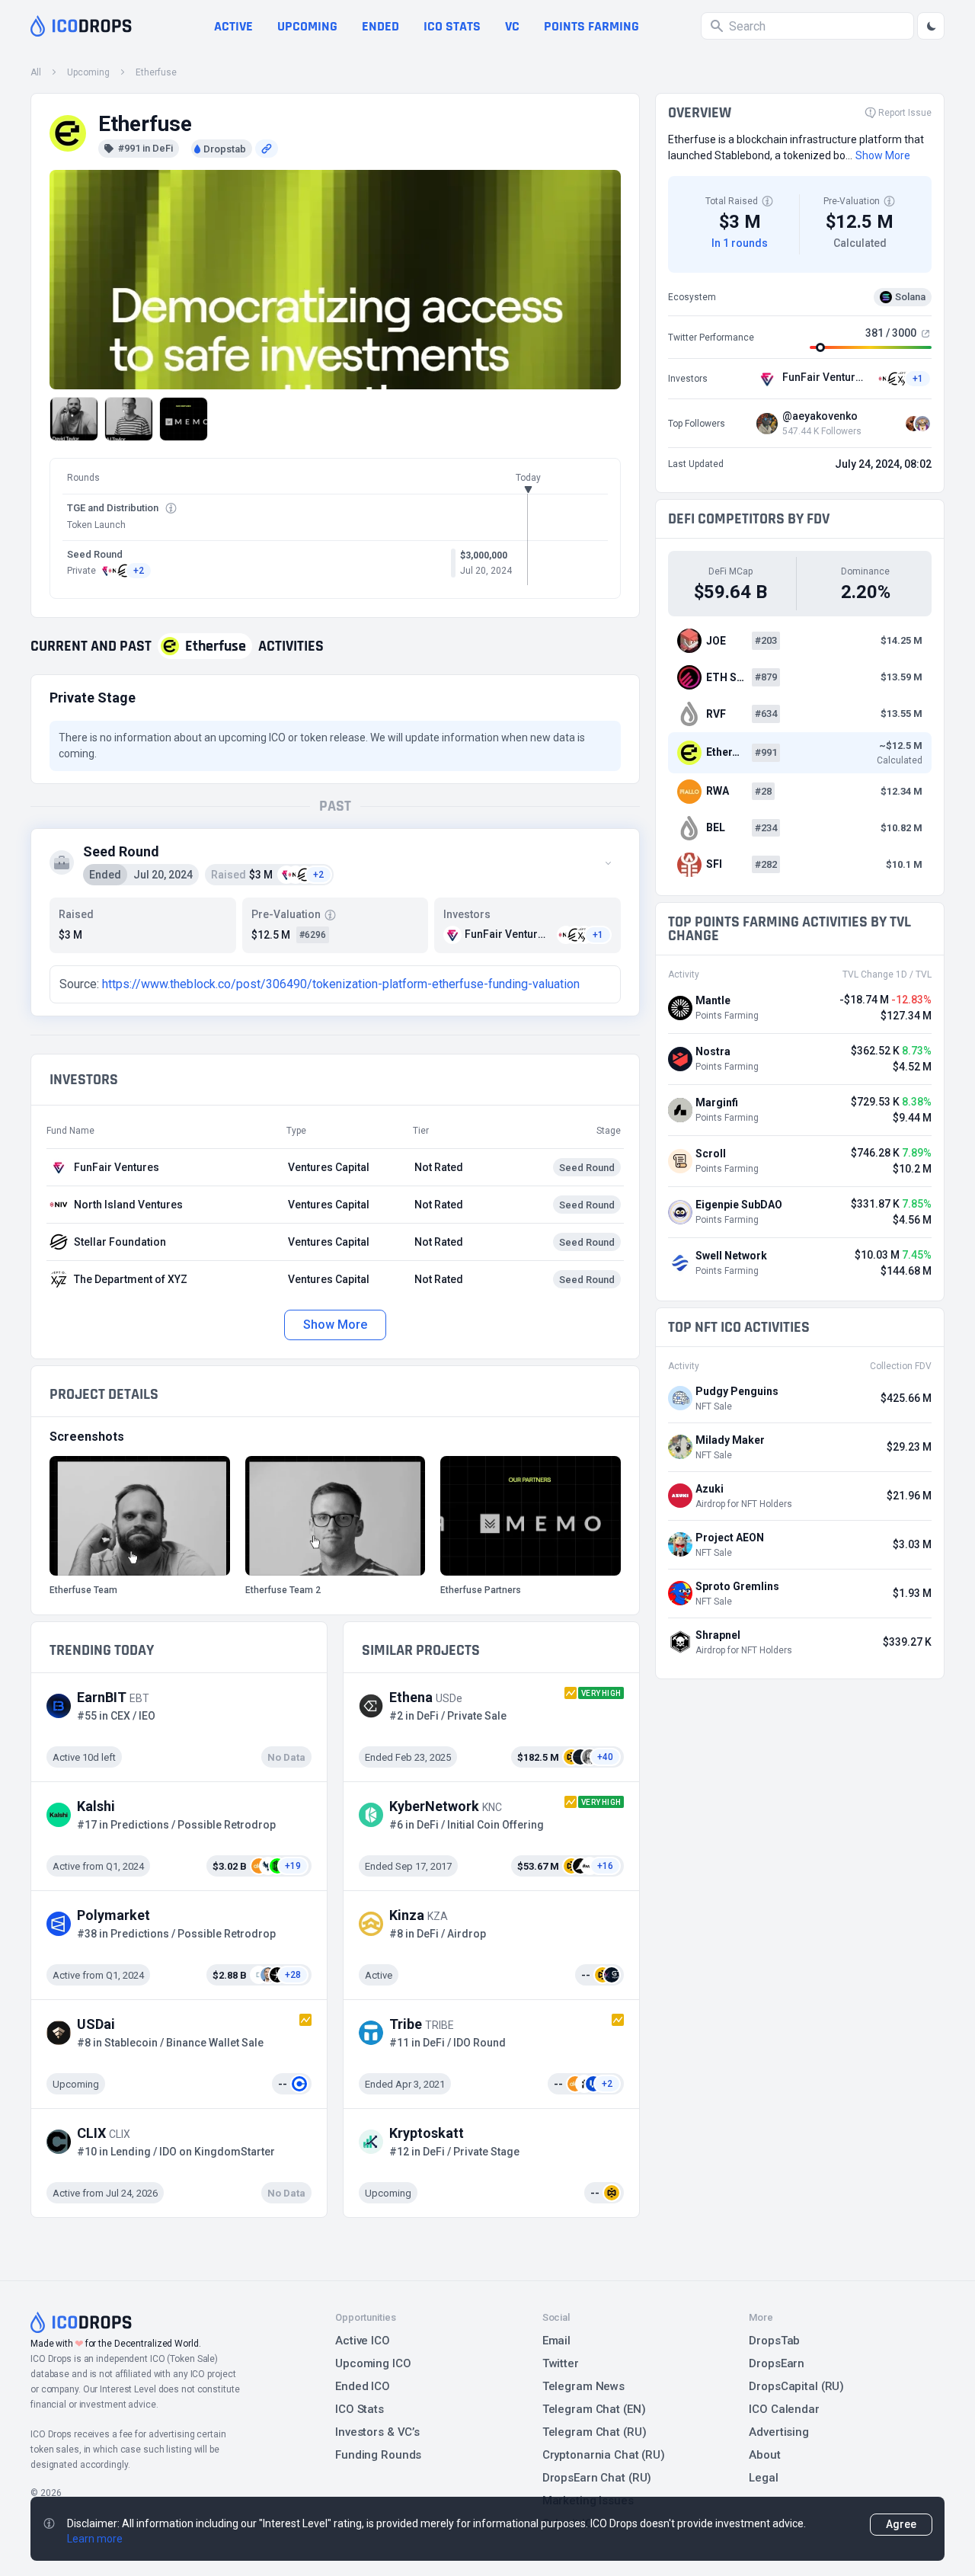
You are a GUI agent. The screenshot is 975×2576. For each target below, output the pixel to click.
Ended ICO (363, 2386)
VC (512, 26)
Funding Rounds (378, 2455)
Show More (335, 1325)
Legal (763, 2478)
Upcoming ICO (373, 2363)
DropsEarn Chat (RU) (597, 2478)
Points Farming (591, 26)
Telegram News (583, 2386)
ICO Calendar (784, 2409)
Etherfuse (156, 72)
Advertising (779, 2432)
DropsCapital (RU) (796, 2386)
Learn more (95, 2539)
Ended (380, 26)
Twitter (561, 2363)
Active (233, 26)
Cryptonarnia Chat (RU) (604, 2455)
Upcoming (307, 26)
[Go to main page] (81, 26)
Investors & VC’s (377, 2432)
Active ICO (363, 2341)
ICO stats (452, 26)
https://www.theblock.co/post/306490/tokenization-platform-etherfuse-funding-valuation (341, 984)
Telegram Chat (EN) (594, 2409)
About (764, 2455)
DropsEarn (777, 2363)
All (36, 72)
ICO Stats (360, 2409)
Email (556, 2341)
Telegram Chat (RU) (595, 2432)
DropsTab (774, 2341)
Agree (901, 2524)
